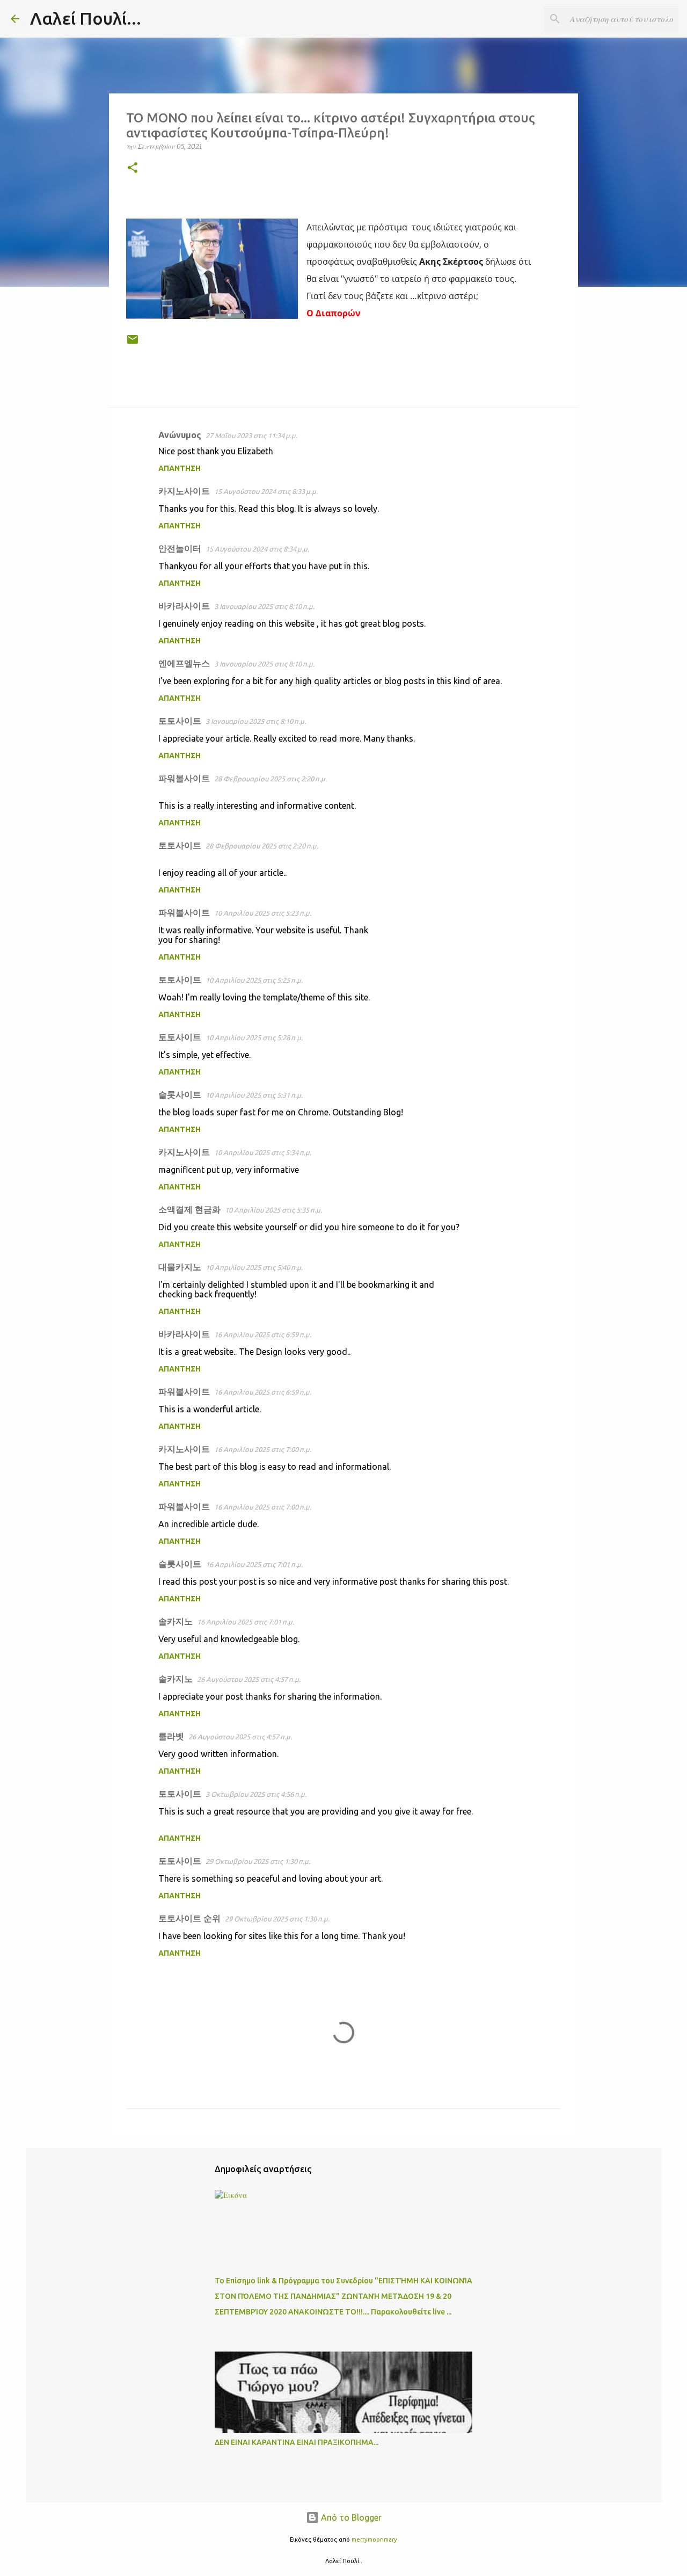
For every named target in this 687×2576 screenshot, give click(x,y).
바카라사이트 (184, 606)
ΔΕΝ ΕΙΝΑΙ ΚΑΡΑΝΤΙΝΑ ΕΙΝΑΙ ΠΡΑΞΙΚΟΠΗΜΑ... (297, 2442)
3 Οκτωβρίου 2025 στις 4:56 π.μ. (256, 1794)
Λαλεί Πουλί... (86, 18)
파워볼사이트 (184, 778)
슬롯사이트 (180, 1094)
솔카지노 (176, 1621)
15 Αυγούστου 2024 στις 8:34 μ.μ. (257, 549)
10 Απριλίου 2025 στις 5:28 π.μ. (254, 1037)
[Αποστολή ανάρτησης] (133, 343)
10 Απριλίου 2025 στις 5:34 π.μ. (263, 1152)
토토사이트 (180, 721)
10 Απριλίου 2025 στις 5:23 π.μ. (263, 913)
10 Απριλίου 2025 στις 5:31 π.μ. (254, 1095)
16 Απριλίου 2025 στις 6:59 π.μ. (263, 1334)
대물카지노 (180, 1267)
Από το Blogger (350, 2517)
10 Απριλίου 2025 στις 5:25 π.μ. (254, 980)
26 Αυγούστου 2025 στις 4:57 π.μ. (249, 1679)
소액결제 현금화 (189, 1209)
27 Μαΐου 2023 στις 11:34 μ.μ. (251, 436)
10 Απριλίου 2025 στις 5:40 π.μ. (254, 1267)
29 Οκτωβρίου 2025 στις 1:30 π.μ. (258, 1861)
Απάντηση (180, 468)
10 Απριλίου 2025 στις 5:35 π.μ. (273, 1210)
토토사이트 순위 (189, 1918)
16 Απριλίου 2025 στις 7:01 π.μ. (254, 1564)
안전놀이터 (180, 548)
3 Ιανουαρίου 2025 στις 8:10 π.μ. (264, 606)
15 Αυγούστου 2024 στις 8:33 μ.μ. (266, 491)
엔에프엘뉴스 (184, 663)
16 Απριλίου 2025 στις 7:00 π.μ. (263, 1449)
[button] (133, 168)
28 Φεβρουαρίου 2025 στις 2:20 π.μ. (271, 779)
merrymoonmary (374, 2539)
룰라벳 (171, 1736)
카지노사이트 (184, 491)
